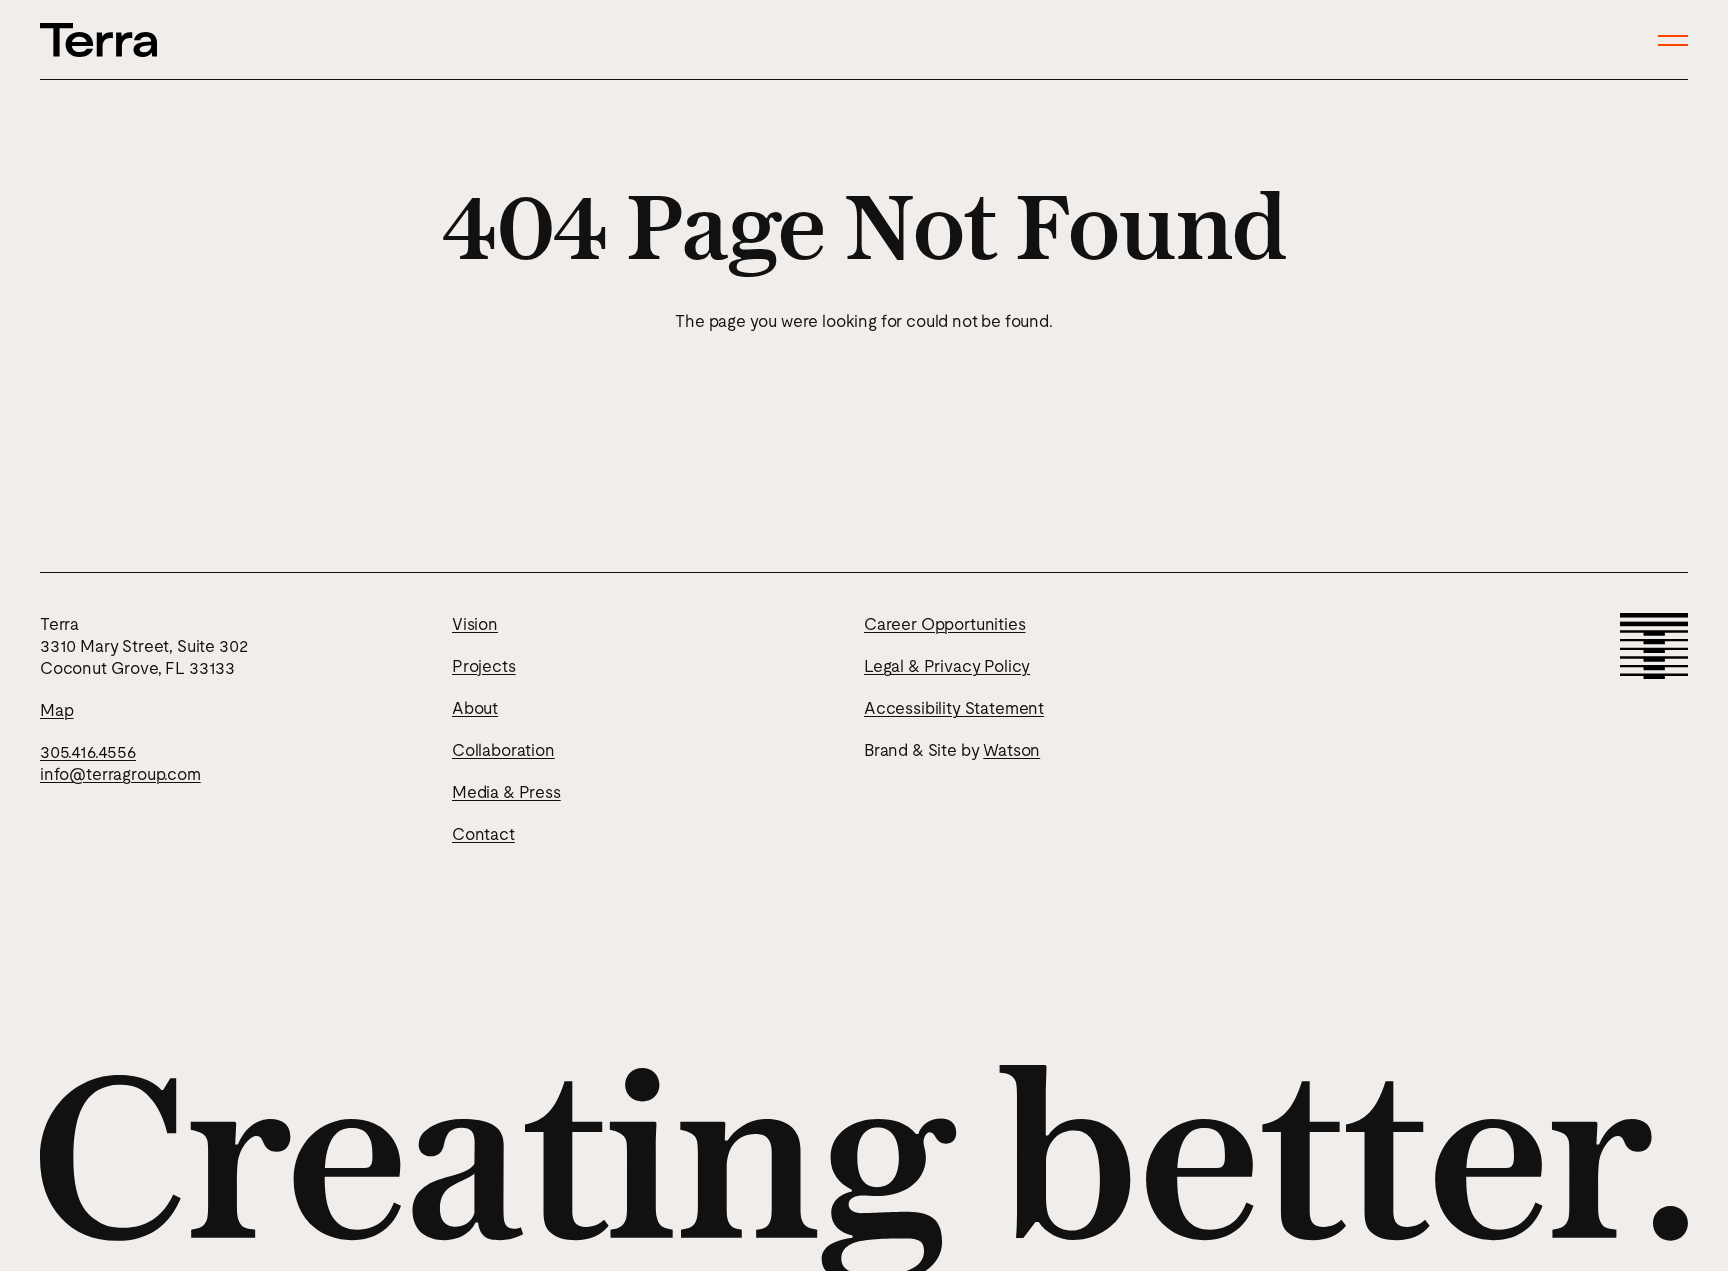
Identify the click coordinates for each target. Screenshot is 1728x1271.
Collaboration (503, 750)
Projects (484, 666)
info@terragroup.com (120, 774)
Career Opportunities (945, 624)
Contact (483, 834)
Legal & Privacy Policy (947, 666)
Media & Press (506, 792)
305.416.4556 (88, 752)
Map (56, 710)
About (475, 708)
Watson (1011, 750)
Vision (475, 624)
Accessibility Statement (954, 708)
